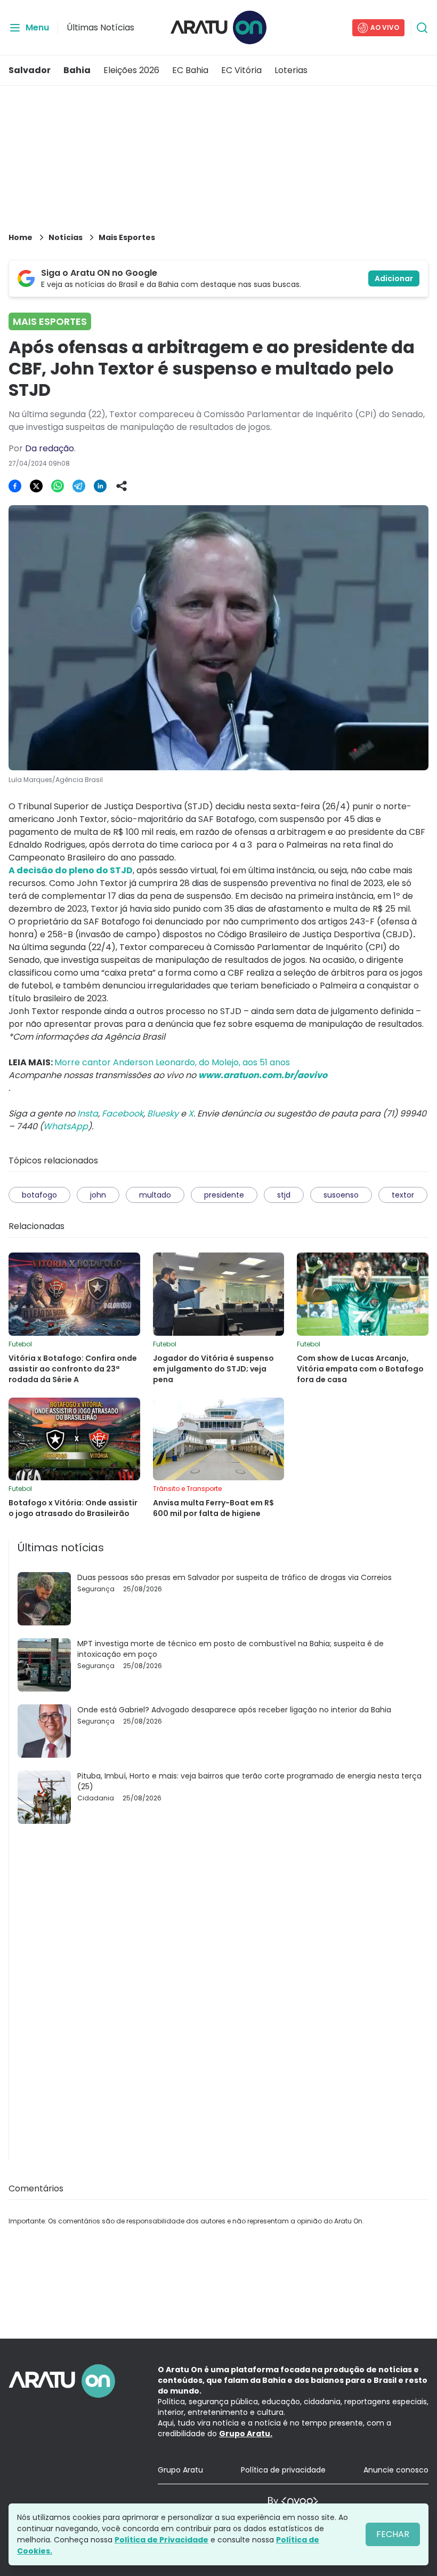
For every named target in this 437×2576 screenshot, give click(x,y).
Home (21, 237)
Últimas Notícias (100, 27)
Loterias (291, 70)
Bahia (77, 70)
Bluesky (163, 1114)
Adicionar (394, 278)
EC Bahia (190, 70)
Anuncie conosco (396, 2470)
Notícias (66, 237)
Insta (88, 1114)
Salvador (30, 70)
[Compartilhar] (122, 486)
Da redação (50, 448)
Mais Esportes (127, 237)
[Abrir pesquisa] (422, 28)
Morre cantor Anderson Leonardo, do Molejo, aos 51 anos (172, 1062)
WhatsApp (66, 1126)
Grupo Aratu (180, 2470)
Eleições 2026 (131, 70)
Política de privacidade (283, 2470)
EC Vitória (241, 70)
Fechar (393, 2534)
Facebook (123, 1114)
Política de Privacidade (161, 2540)
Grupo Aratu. (246, 2434)
